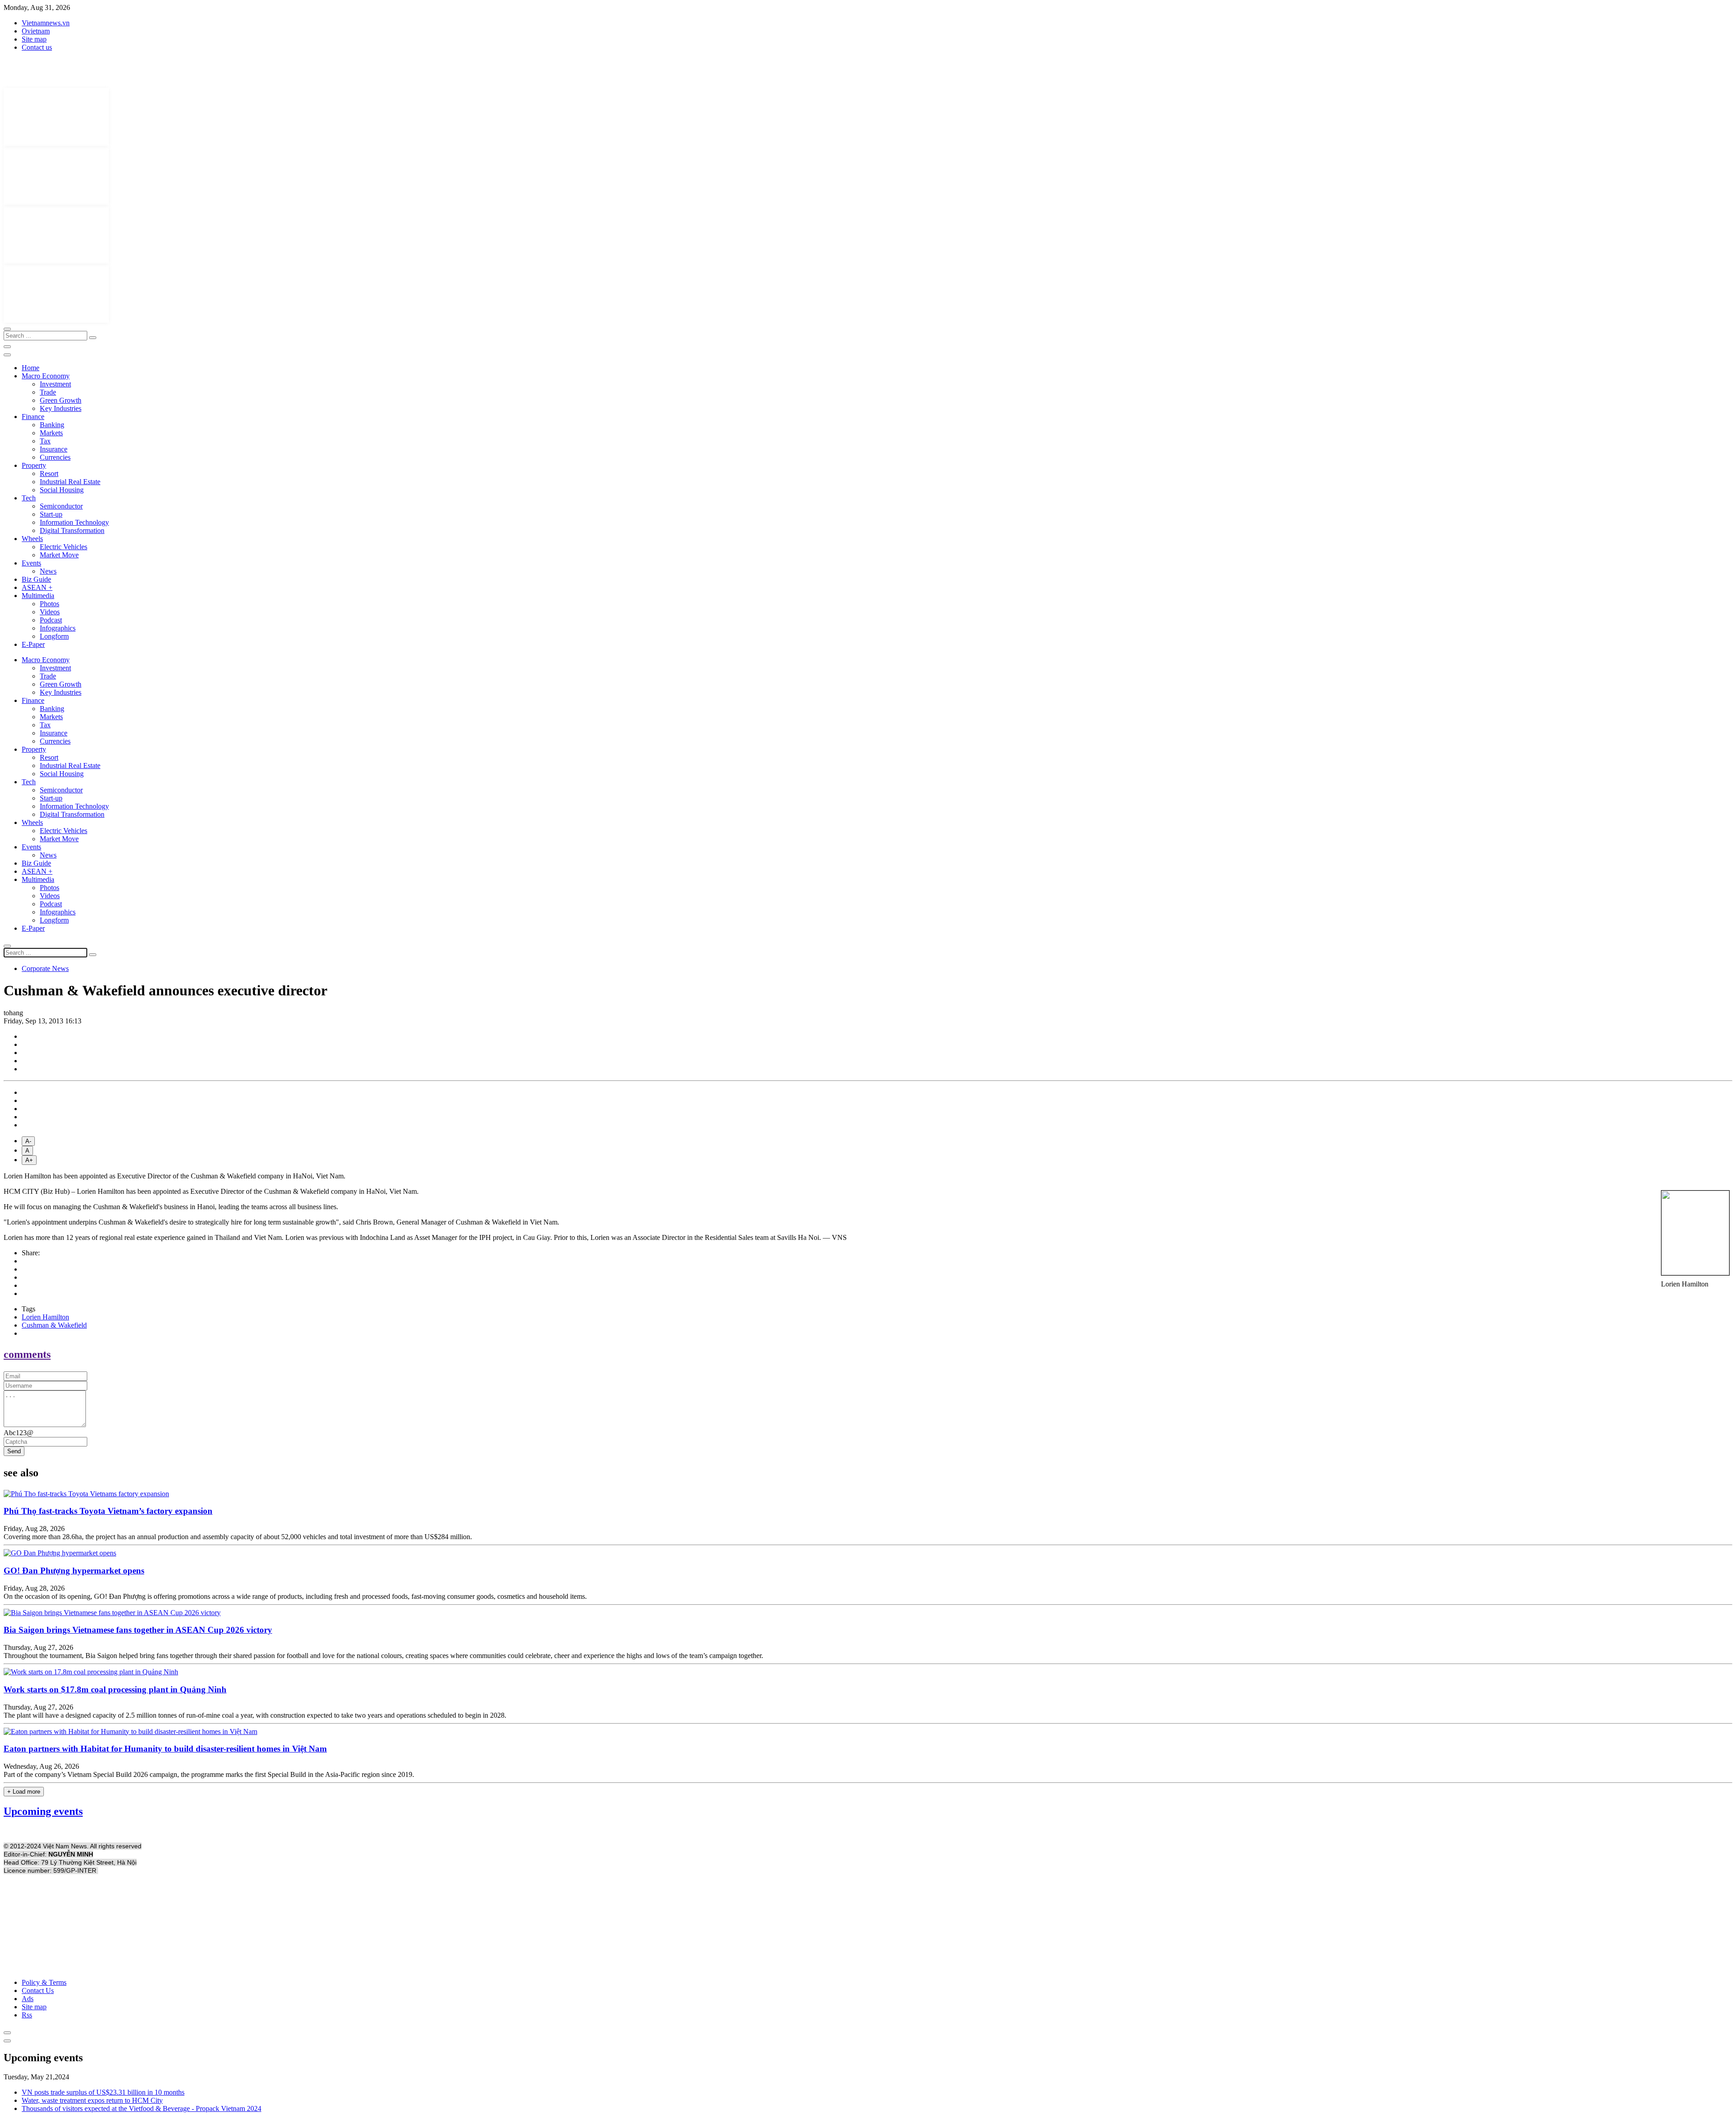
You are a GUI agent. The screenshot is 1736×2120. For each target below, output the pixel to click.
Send (14, 1451)
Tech (29, 498)
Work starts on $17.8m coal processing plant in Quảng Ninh (115, 1689)
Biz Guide (36, 579)
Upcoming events (43, 1811)
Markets (51, 433)
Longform (54, 636)
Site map (34, 39)
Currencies (55, 457)
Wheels (32, 539)
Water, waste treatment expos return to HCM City (92, 2100)
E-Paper (33, 644)
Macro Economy (46, 376)
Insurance (54, 449)
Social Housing (62, 490)
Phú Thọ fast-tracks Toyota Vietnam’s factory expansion (108, 1511)
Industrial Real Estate (70, 482)
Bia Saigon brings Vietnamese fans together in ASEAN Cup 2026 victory (138, 1630)
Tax (45, 441)
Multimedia (38, 596)
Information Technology (74, 522)
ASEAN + (37, 587)
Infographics (58, 628)
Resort (49, 473)
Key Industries (61, 408)
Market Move (59, 555)
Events (31, 563)
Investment (55, 384)
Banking (52, 425)
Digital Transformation (72, 530)
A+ (29, 1160)
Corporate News (45, 968)
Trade (48, 392)
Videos (50, 612)
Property (34, 465)
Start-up (51, 514)
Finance (33, 417)
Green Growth (61, 400)
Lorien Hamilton (45, 1317)
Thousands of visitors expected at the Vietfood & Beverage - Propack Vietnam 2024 (142, 2108)
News (48, 571)
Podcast (51, 620)
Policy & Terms (44, 1982)
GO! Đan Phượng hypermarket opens (74, 1571)
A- (28, 1141)
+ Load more (24, 1792)
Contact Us (38, 1990)
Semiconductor (61, 506)
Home (31, 368)
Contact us (37, 47)
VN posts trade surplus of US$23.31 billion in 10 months (103, 2092)
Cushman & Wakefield (54, 1325)
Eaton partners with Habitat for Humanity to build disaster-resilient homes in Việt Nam (165, 1749)
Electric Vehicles (64, 547)
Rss (27, 2015)
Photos (50, 604)
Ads (28, 1999)
